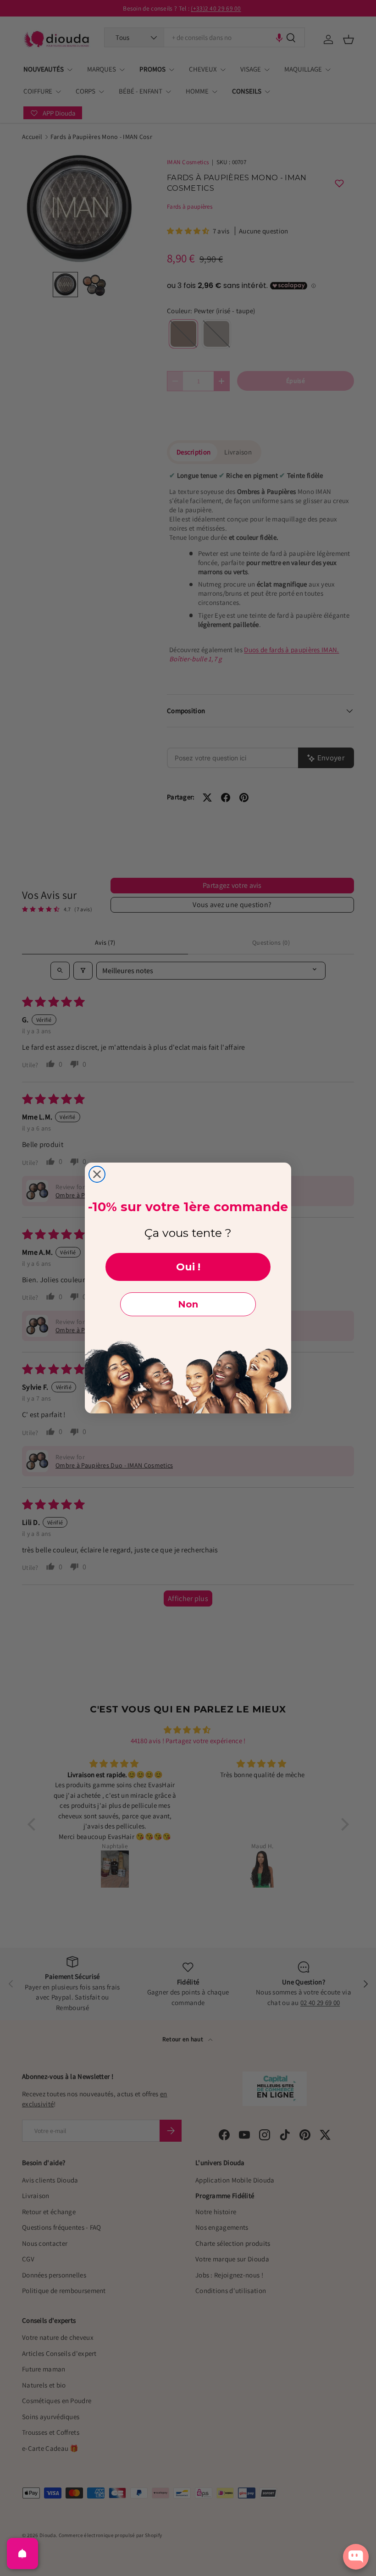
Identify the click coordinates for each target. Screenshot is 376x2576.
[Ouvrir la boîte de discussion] (356, 2557)
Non (188, 1304)
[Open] (22, 2554)
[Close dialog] (97, 1174)
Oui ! (188, 1267)
